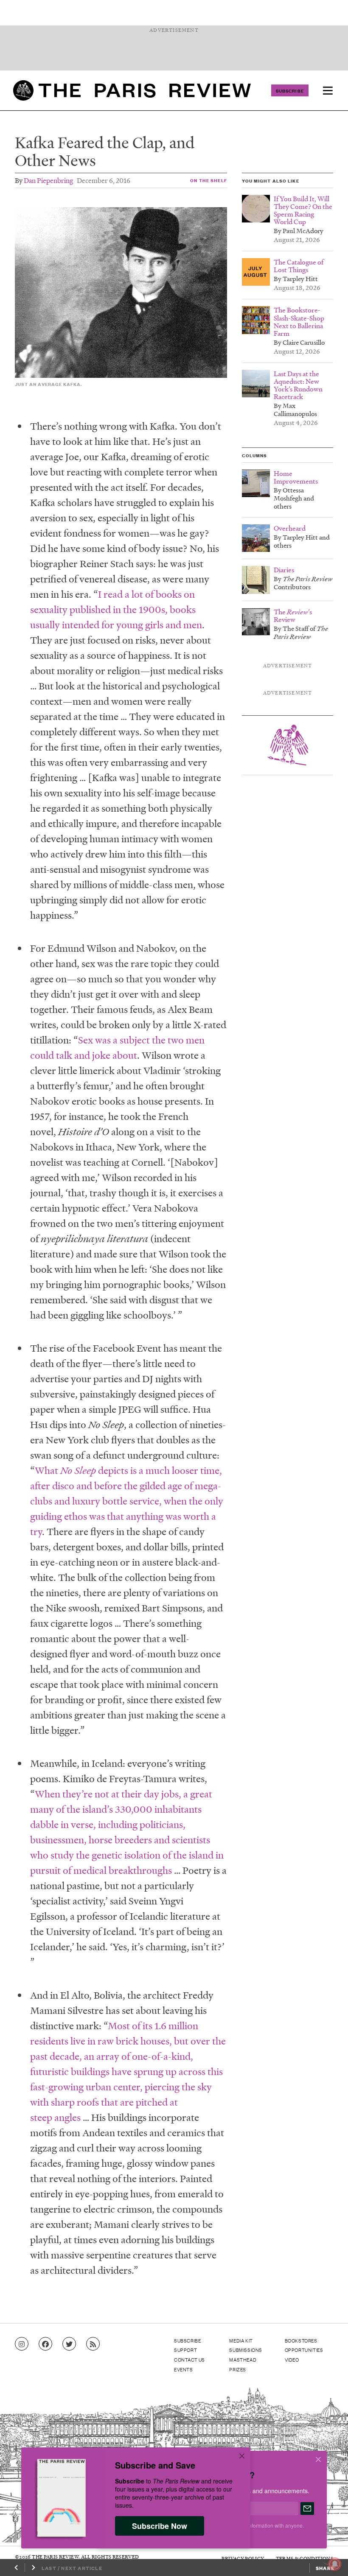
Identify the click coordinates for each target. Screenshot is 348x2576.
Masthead (243, 2359)
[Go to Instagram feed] (22, 2344)
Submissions (246, 2350)
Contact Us (189, 2359)
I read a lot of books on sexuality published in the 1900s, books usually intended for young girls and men (116, 609)
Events (184, 2369)
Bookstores (301, 2340)
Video (292, 2359)
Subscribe (290, 90)
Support (185, 2350)
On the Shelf (208, 180)
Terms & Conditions (304, 2558)
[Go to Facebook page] (45, 2344)
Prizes (238, 2369)
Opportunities (304, 2350)
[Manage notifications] (328, 2557)
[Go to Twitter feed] (69, 2344)
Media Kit (241, 2340)
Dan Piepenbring (48, 180)
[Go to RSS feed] (93, 2344)
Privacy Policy (243, 2558)
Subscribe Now (160, 2526)
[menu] (328, 90)
